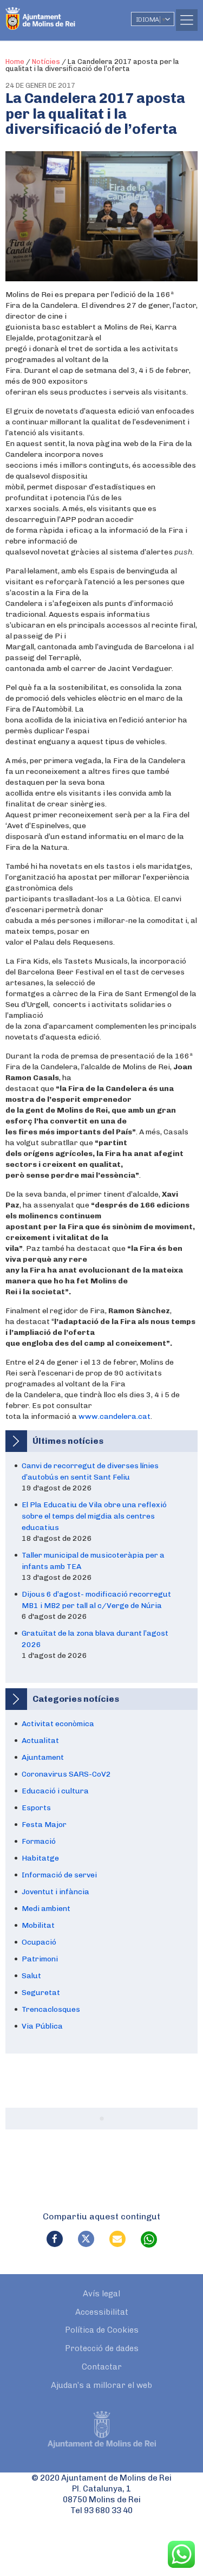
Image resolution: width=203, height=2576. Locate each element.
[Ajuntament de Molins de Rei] (62, 14)
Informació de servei (59, 1875)
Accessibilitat (102, 2312)
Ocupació (39, 1942)
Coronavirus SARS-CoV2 (66, 1774)
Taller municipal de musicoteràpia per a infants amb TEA (93, 1561)
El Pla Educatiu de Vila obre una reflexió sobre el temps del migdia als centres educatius (94, 1516)
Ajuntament (43, 1757)
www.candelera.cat (114, 1416)
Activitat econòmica (58, 1724)
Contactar (102, 2367)
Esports (36, 1808)
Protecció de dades (102, 2348)
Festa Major (44, 1825)
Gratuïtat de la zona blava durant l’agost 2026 (95, 1639)
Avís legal (101, 2294)
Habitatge (40, 1858)
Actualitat (40, 1741)
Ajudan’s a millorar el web (101, 2385)
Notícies (46, 62)
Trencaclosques (51, 2009)
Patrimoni (40, 1959)
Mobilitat (38, 1925)
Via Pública (42, 2026)
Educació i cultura (55, 1791)
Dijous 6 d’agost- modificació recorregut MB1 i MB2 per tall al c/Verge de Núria (96, 1600)
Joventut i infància (55, 1892)
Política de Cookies (102, 2330)
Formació (39, 1841)
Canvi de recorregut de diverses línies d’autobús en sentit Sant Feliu (90, 1471)
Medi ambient (46, 1909)
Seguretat (41, 1993)
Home (15, 62)
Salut (31, 1976)
